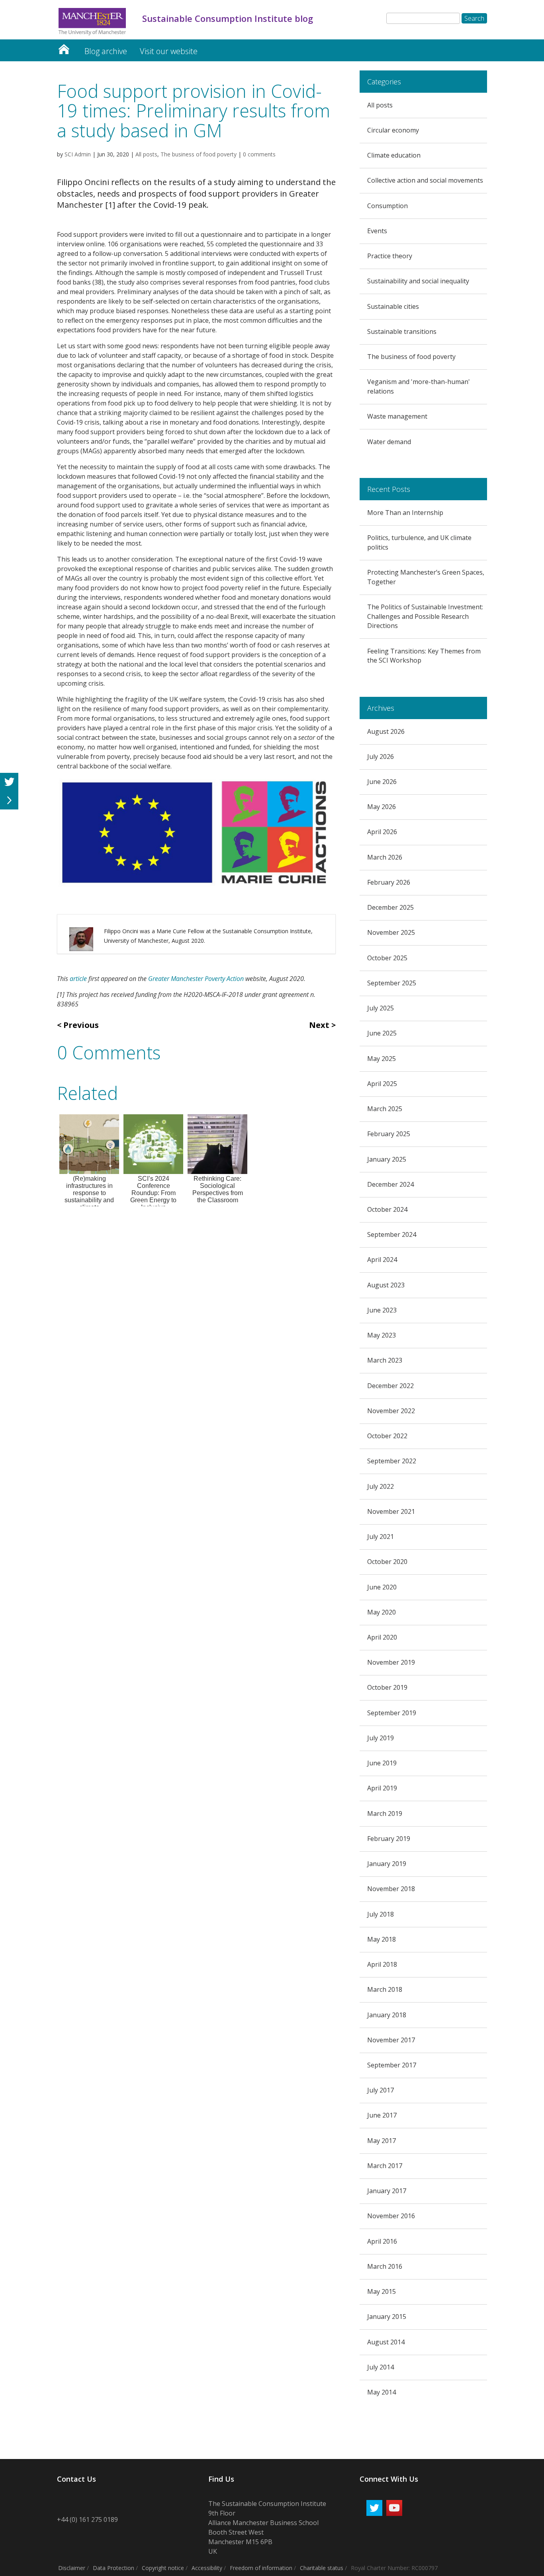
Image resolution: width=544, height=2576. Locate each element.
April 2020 (382, 1637)
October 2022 (387, 1436)
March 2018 (385, 1989)
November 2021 (391, 1511)
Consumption (387, 206)
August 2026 (386, 731)
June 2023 (382, 1310)
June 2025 (382, 1033)
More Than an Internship (405, 513)
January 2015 (387, 2317)
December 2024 (390, 1184)
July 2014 (381, 2367)
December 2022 (390, 1386)
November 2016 (391, 2216)
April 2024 (382, 1260)
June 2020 (382, 1587)
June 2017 (382, 2115)
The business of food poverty (199, 154)
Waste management (397, 416)
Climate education (394, 155)
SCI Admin (78, 154)
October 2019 (387, 1687)
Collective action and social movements (425, 180)
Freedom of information (261, 2568)
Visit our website (169, 51)
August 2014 (386, 2342)
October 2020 (387, 1562)
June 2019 (382, 1763)
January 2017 (387, 2191)
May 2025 (382, 1059)
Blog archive (106, 51)
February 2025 (389, 1134)
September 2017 (392, 2065)
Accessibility (207, 2568)
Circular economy (393, 130)
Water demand (389, 442)
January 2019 (387, 1864)
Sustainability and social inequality (418, 281)
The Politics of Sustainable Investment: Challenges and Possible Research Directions (425, 616)
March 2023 (385, 1360)
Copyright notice (163, 2568)
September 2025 (392, 983)
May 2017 (382, 2141)
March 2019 (385, 1814)
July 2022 (381, 1486)
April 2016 (382, 2241)
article (78, 979)
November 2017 (391, 2040)
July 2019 (381, 1738)
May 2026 (382, 807)
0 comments (259, 154)
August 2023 (386, 1285)
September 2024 (392, 1234)
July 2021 (381, 1537)
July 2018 (381, 1914)
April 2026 (382, 832)
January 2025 (387, 1159)
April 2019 (382, 1788)
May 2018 (382, 1939)
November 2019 (391, 1662)
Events (377, 231)
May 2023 (382, 1335)
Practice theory (390, 256)
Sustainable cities (393, 306)
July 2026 (381, 757)
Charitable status (322, 2568)
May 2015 (382, 2291)
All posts (146, 154)
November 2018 (391, 1889)
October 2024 (387, 1209)
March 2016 (385, 2266)
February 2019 (389, 1839)
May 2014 (382, 2392)
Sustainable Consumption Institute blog (64, 47)
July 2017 (381, 2090)
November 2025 (391, 932)
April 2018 (382, 1964)
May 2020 (382, 1612)
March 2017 (385, 2166)
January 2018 (387, 2015)
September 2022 (392, 1461)
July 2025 (381, 1008)
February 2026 (389, 882)
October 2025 (387, 958)
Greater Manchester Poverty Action (196, 979)
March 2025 (385, 1109)
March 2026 (385, 857)
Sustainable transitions (402, 332)
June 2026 (382, 782)
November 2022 (391, 1411)
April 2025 (382, 1084)
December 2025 (390, 907)
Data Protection (113, 2568)
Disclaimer (72, 2568)
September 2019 (392, 1713)
